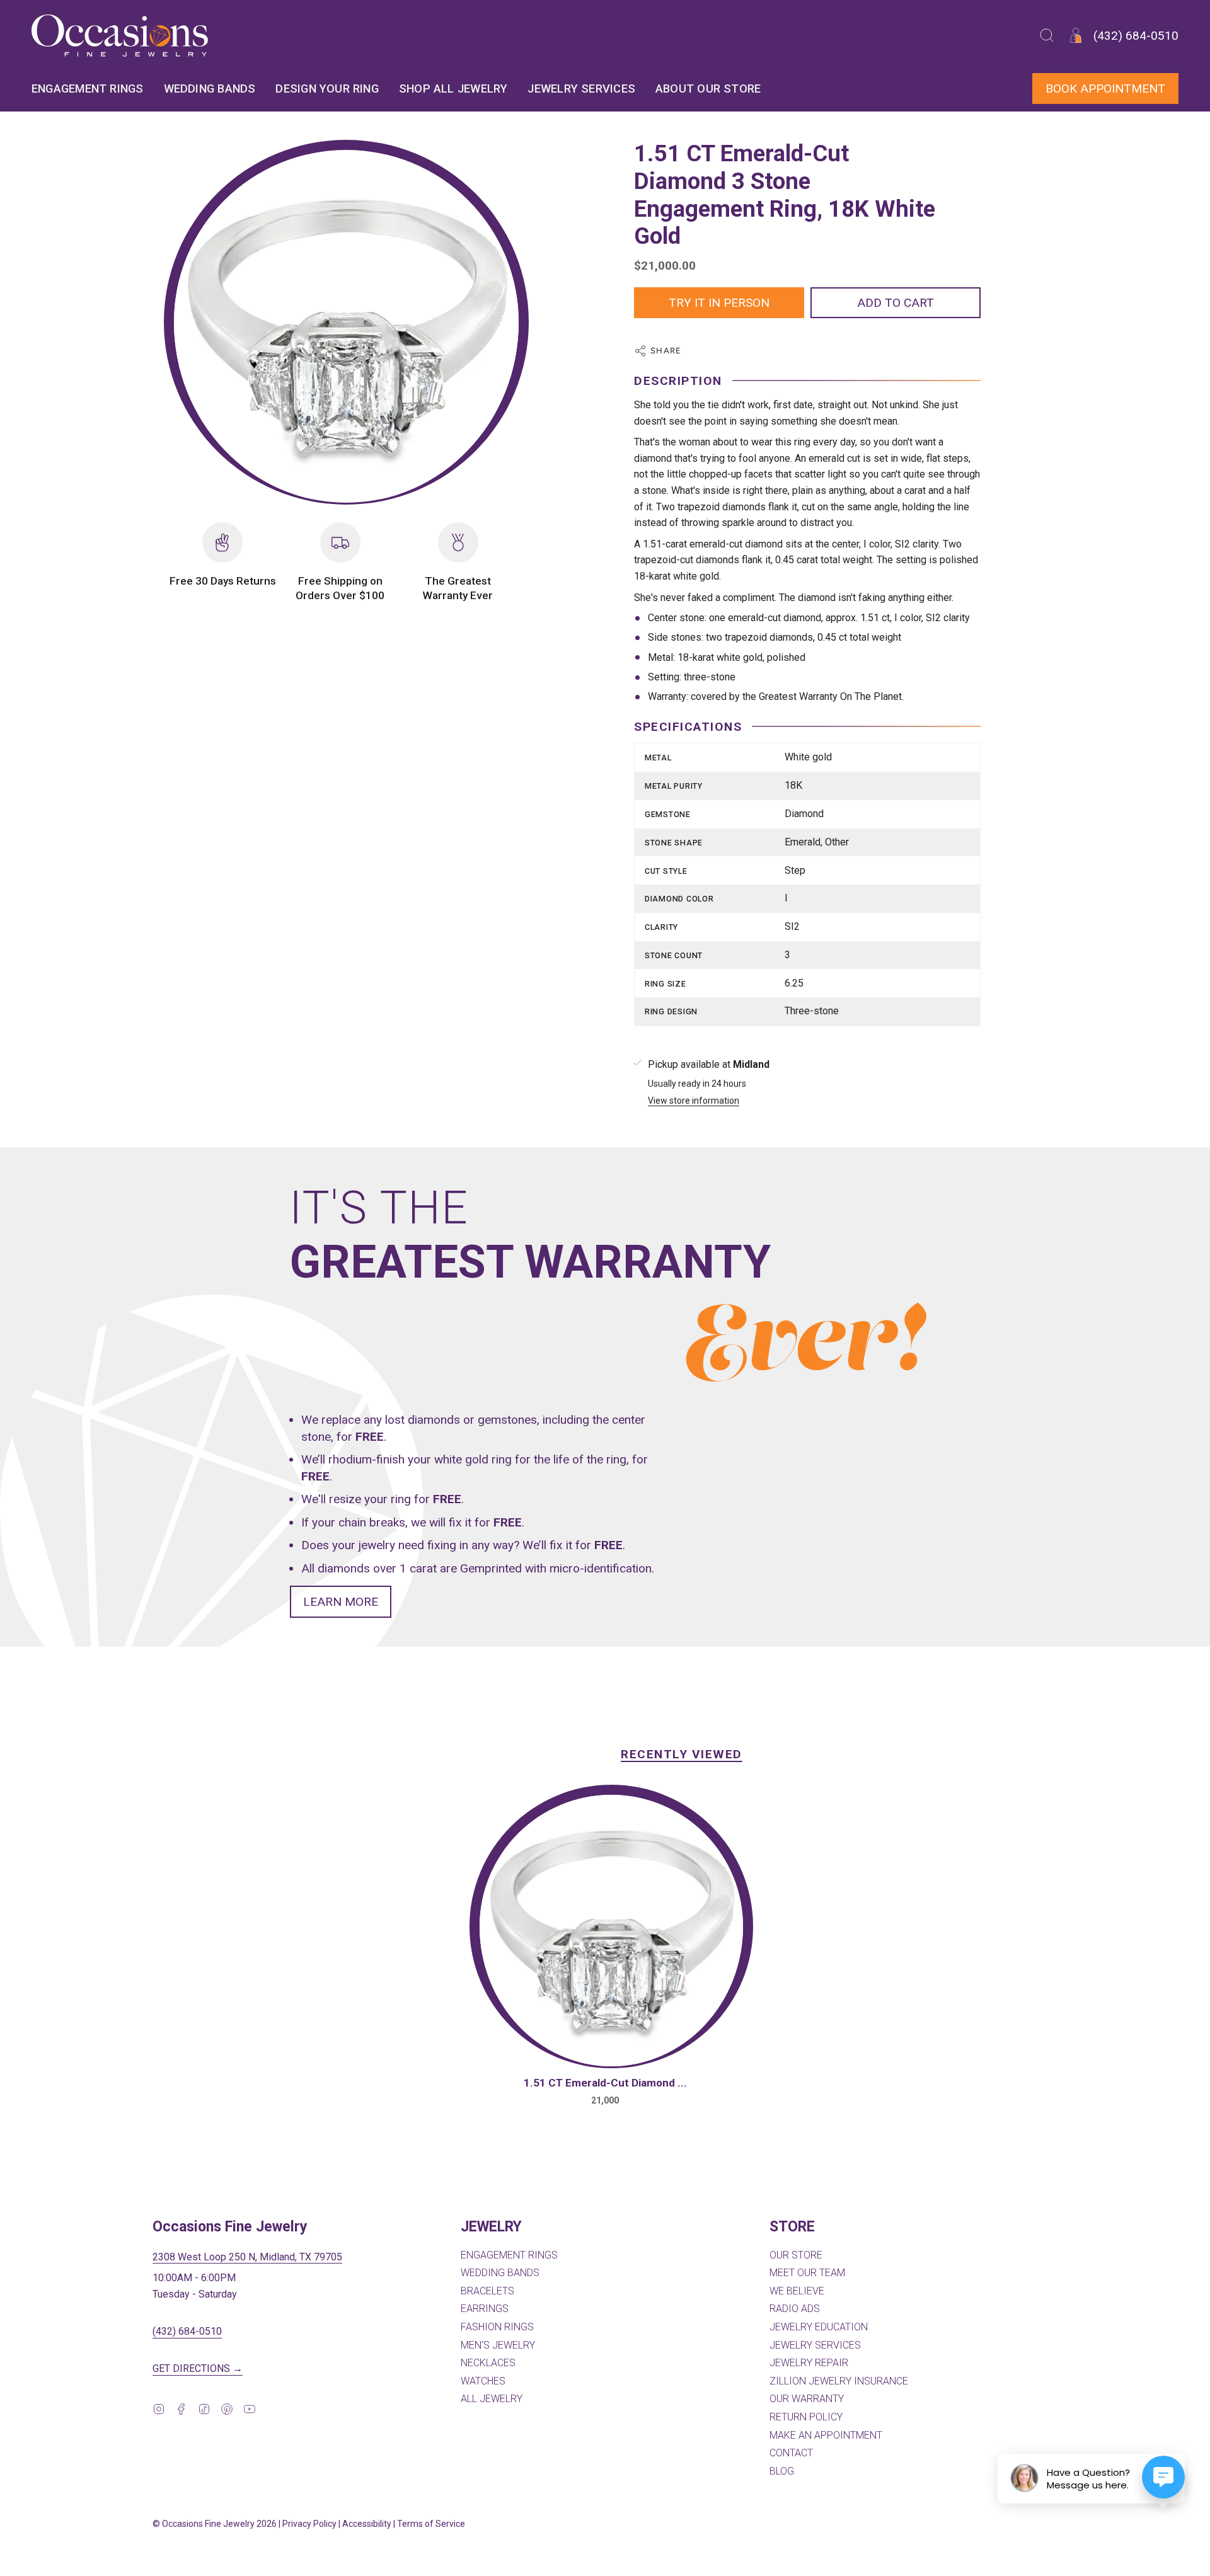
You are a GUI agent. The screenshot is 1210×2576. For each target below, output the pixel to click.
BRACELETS (487, 2291)
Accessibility (367, 2524)
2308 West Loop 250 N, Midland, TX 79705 (247, 2257)
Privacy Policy (309, 2524)
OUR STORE (796, 2255)
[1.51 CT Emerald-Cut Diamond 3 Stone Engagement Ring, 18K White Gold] (611, 1931)
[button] (1047, 36)
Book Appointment (1105, 89)
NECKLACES (488, 2363)
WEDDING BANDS (500, 2273)
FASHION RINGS (497, 2327)
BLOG (782, 2471)
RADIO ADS (795, 2309)
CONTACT (791, 2453)
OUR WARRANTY (807, 2399)
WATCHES (483, 2381)
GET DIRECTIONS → (198, 2368)
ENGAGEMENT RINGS (509, 2255)
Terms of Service (431, 2524)
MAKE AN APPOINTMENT (826, 2435)
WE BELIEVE (797, 2291)
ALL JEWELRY (492, 2399)
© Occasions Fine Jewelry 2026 (215, 2524)
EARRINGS (485, 2309)
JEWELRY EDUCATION (819, 2327)
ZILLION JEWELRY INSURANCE (839, 2381)
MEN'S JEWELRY (498, 2345)
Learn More (341, 1602)
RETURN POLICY (806, 2417)
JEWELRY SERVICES (815, 2345)
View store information (694, 1101)
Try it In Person (719, 303)
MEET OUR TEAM (807, 2273)
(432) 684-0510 (187, 2331)
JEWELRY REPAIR (809, 2363)
